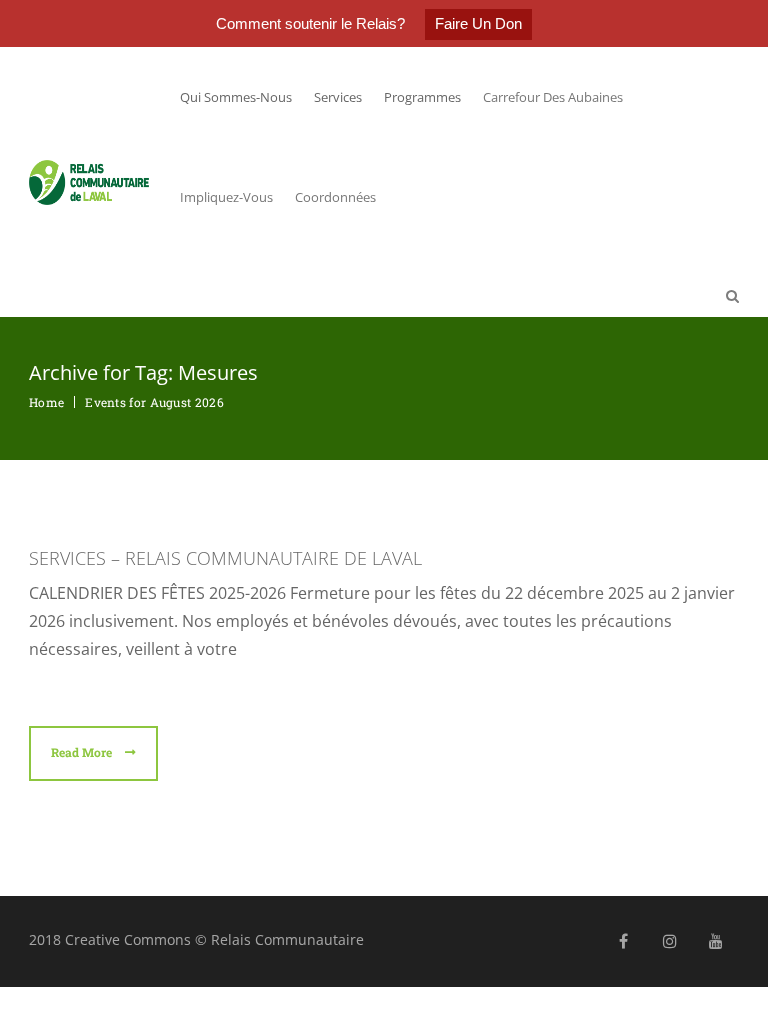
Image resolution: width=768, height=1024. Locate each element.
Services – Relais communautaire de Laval (225, 558)
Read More (83, 752)
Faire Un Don (478, 23)
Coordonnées (335, 197)
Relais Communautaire (287, 939)
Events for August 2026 (154, 402)
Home (46, 402)
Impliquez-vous (226, 197)
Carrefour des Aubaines (553, 97)
